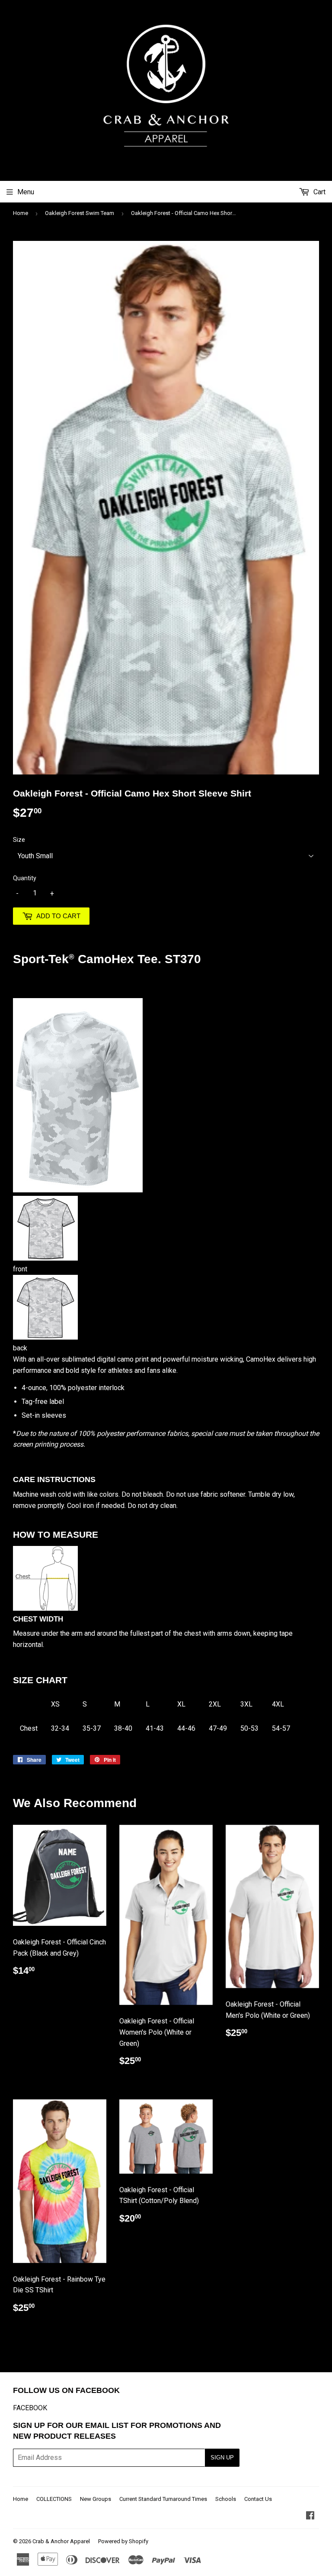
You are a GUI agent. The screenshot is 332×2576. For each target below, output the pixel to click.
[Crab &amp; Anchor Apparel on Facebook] (310, 2516)
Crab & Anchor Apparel (61, 2541)
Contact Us (258, 2499)
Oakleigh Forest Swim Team (80, 213)
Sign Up (222, 2457)
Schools (226, 2499)
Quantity (25, 878)
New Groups (96, 2499)
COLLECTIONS (54, 2499)
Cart (319, 192)
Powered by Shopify (123, 2541)
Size (19, 840)
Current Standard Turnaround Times (163, 2499)
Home (21, 213)
